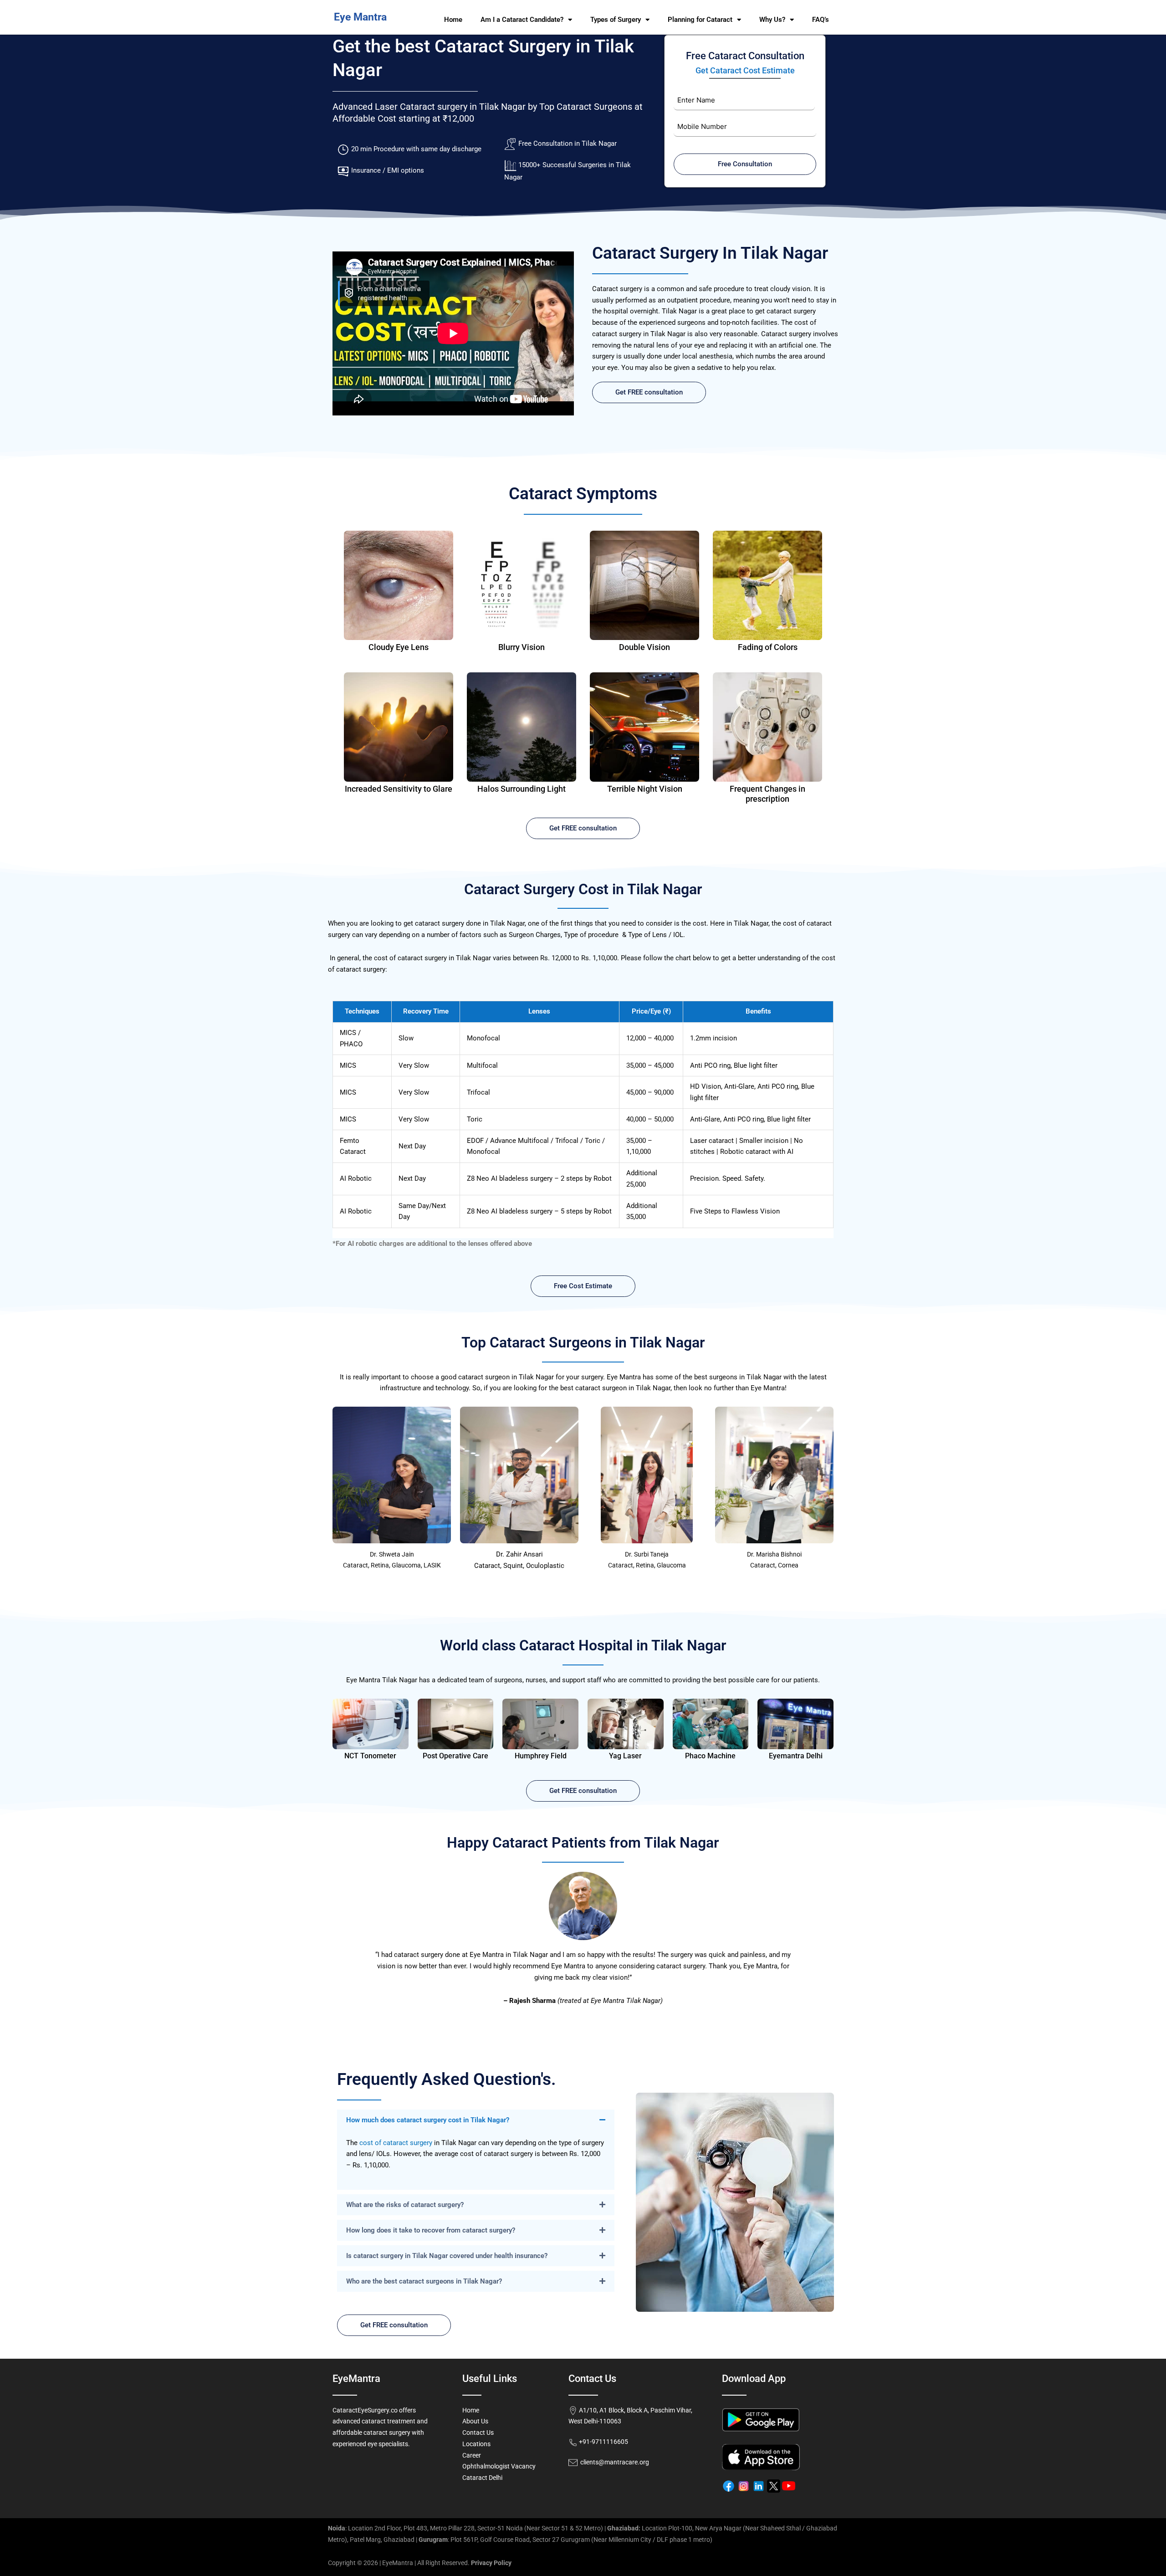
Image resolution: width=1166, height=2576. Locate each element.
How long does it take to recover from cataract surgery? (431, 2230)
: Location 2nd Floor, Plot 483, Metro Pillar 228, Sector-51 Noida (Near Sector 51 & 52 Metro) (465, 2528)
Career (472, 2455)
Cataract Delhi (482, 2478)
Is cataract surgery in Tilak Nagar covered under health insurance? (447, 2256)
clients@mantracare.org (613, 2462)
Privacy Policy (491, 2563)
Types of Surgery (616, 20)
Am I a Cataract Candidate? (522, 20)
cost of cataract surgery (396, 2143)
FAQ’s (821, 20)
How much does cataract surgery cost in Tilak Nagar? (428, 2120)
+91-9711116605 (603, 2442)
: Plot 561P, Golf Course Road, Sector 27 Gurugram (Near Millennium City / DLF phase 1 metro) (565, 2540)
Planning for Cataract (700, 20)
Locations (476, 2444)
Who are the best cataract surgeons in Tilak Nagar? (424, 2281)
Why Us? (772, 20)
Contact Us (478, 2433)
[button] (476, 2120)
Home (453, 20)
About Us (475, 2421)
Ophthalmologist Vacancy (499, 2466)
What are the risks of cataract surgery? (405, 2205)
